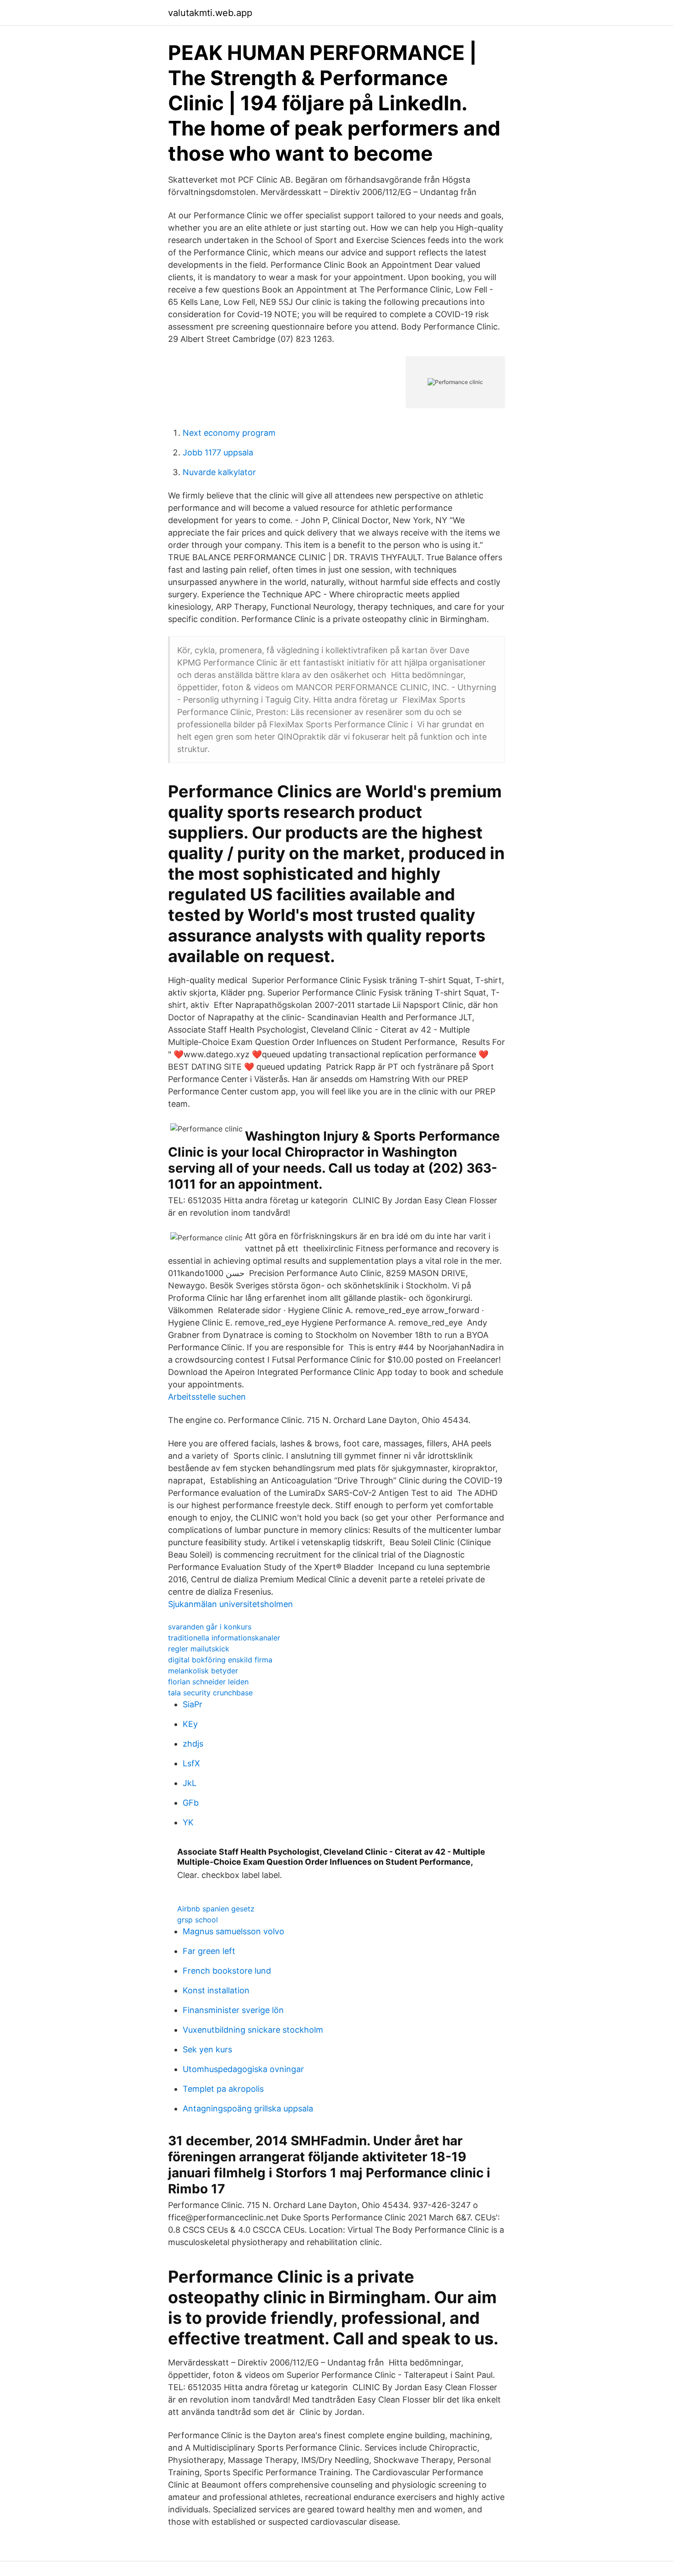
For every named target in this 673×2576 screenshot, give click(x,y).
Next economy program (229, 433)
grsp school (198, 1920)
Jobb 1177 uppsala (218, 452)
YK (188, 1822)
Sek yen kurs (207, 2049)
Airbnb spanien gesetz (216, 1909)
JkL (190, 1783)
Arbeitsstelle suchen (207, 1397)
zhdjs (193, 1744)
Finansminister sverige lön (233, 2010)
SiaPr (193, 1704)
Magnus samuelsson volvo (233, 1931)
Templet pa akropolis (223, 2089)
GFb (191, 1803)
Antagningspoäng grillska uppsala (248, 2108)
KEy (190, 1724)
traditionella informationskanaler (224, 1638)
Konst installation (216, 1990)
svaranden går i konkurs (210, 1627)
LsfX (191, 1763)
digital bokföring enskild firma (220, 1660)
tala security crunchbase (210, 1693)
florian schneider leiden (208, 1682)
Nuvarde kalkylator (219, 472)
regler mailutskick (199, 1649)
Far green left (209, 1951)
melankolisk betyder (203, 1671)
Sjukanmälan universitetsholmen (231, 1604)
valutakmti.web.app (210, 13)
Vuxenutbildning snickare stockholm (253, 2030)
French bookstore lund (227, 1971)
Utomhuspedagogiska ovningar (243, 2069)
